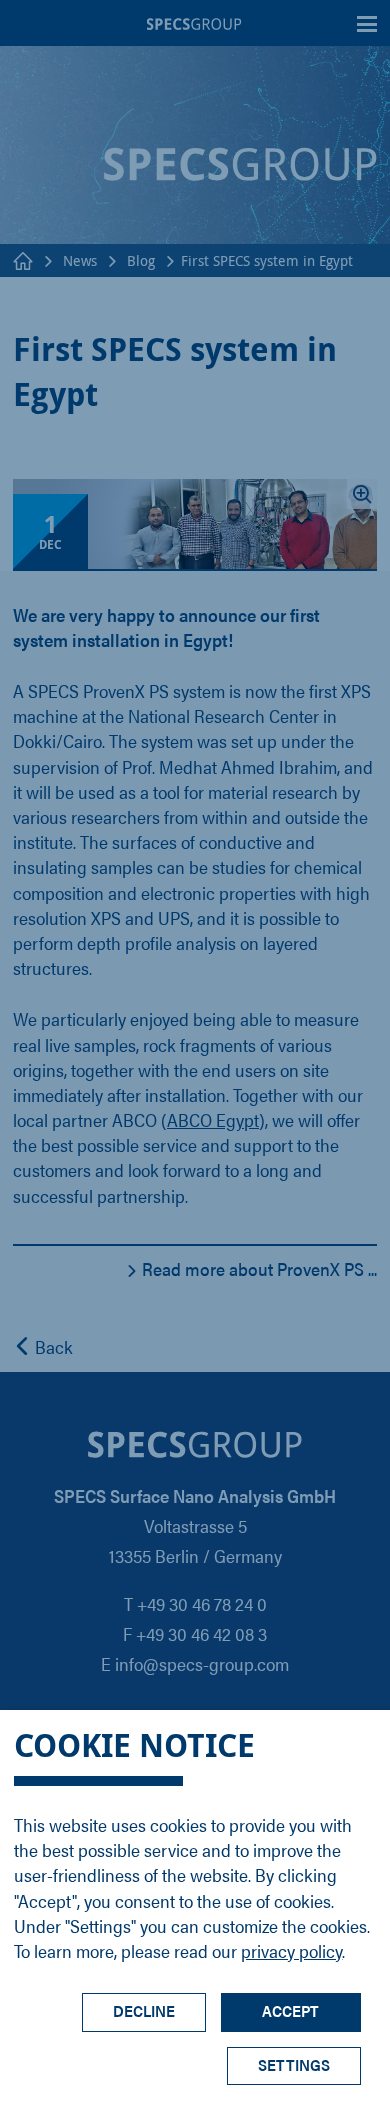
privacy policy (291, 1950)
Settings (294, 2064)
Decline (144, 2010)
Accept (290, 2010)
